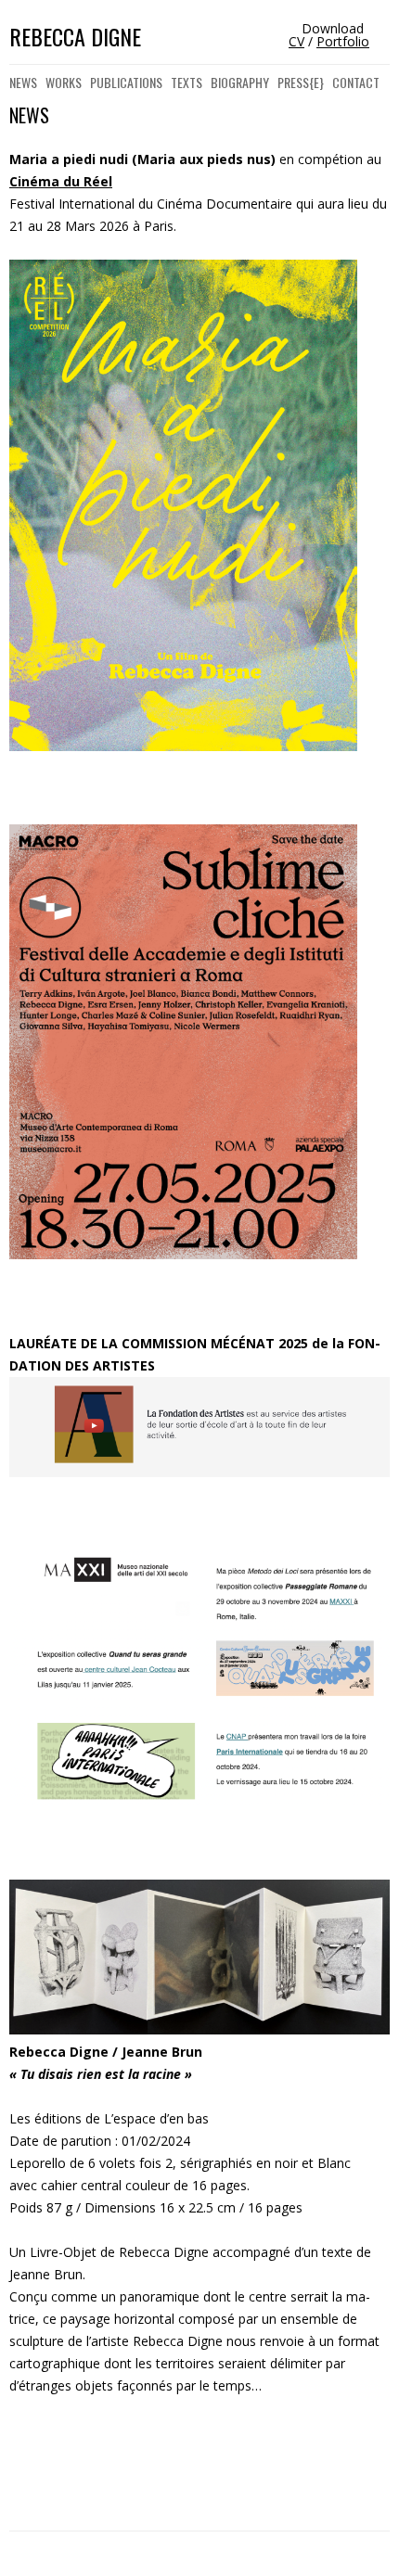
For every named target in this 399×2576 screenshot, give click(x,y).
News (23, 82)
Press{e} (301, 82)
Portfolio (343, 41)
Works (64, 82)
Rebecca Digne (75, 37)
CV (296, 41)
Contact (356, 82)
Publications (126, 82)
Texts (187, 82)
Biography (240, 82)
